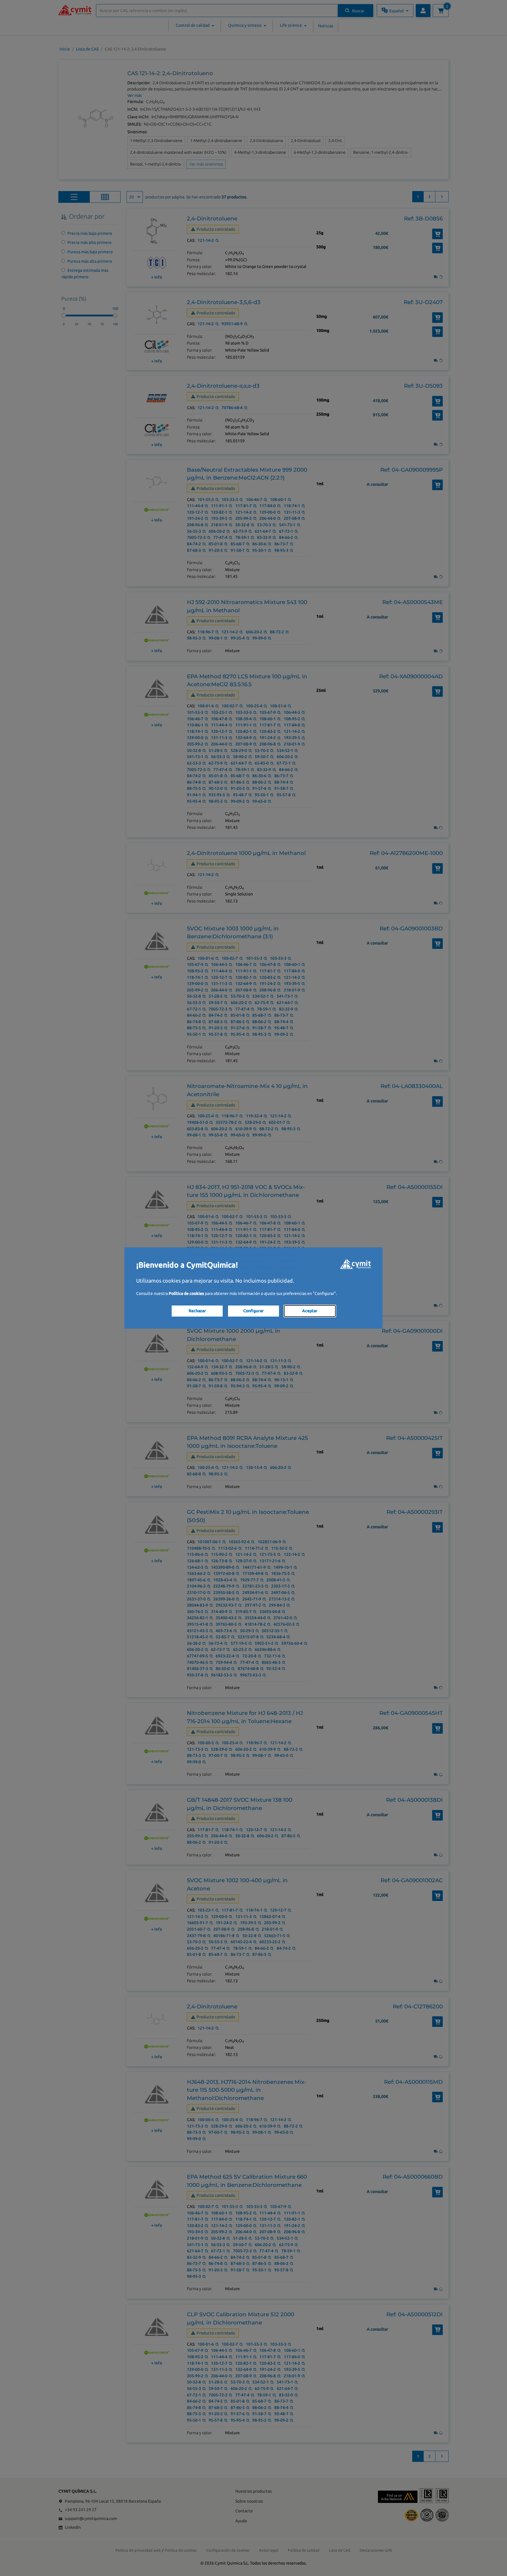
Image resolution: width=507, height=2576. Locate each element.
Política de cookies (186, 1293)
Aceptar (310, 1311)
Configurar (253, 1311)
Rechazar (197, 1311)
